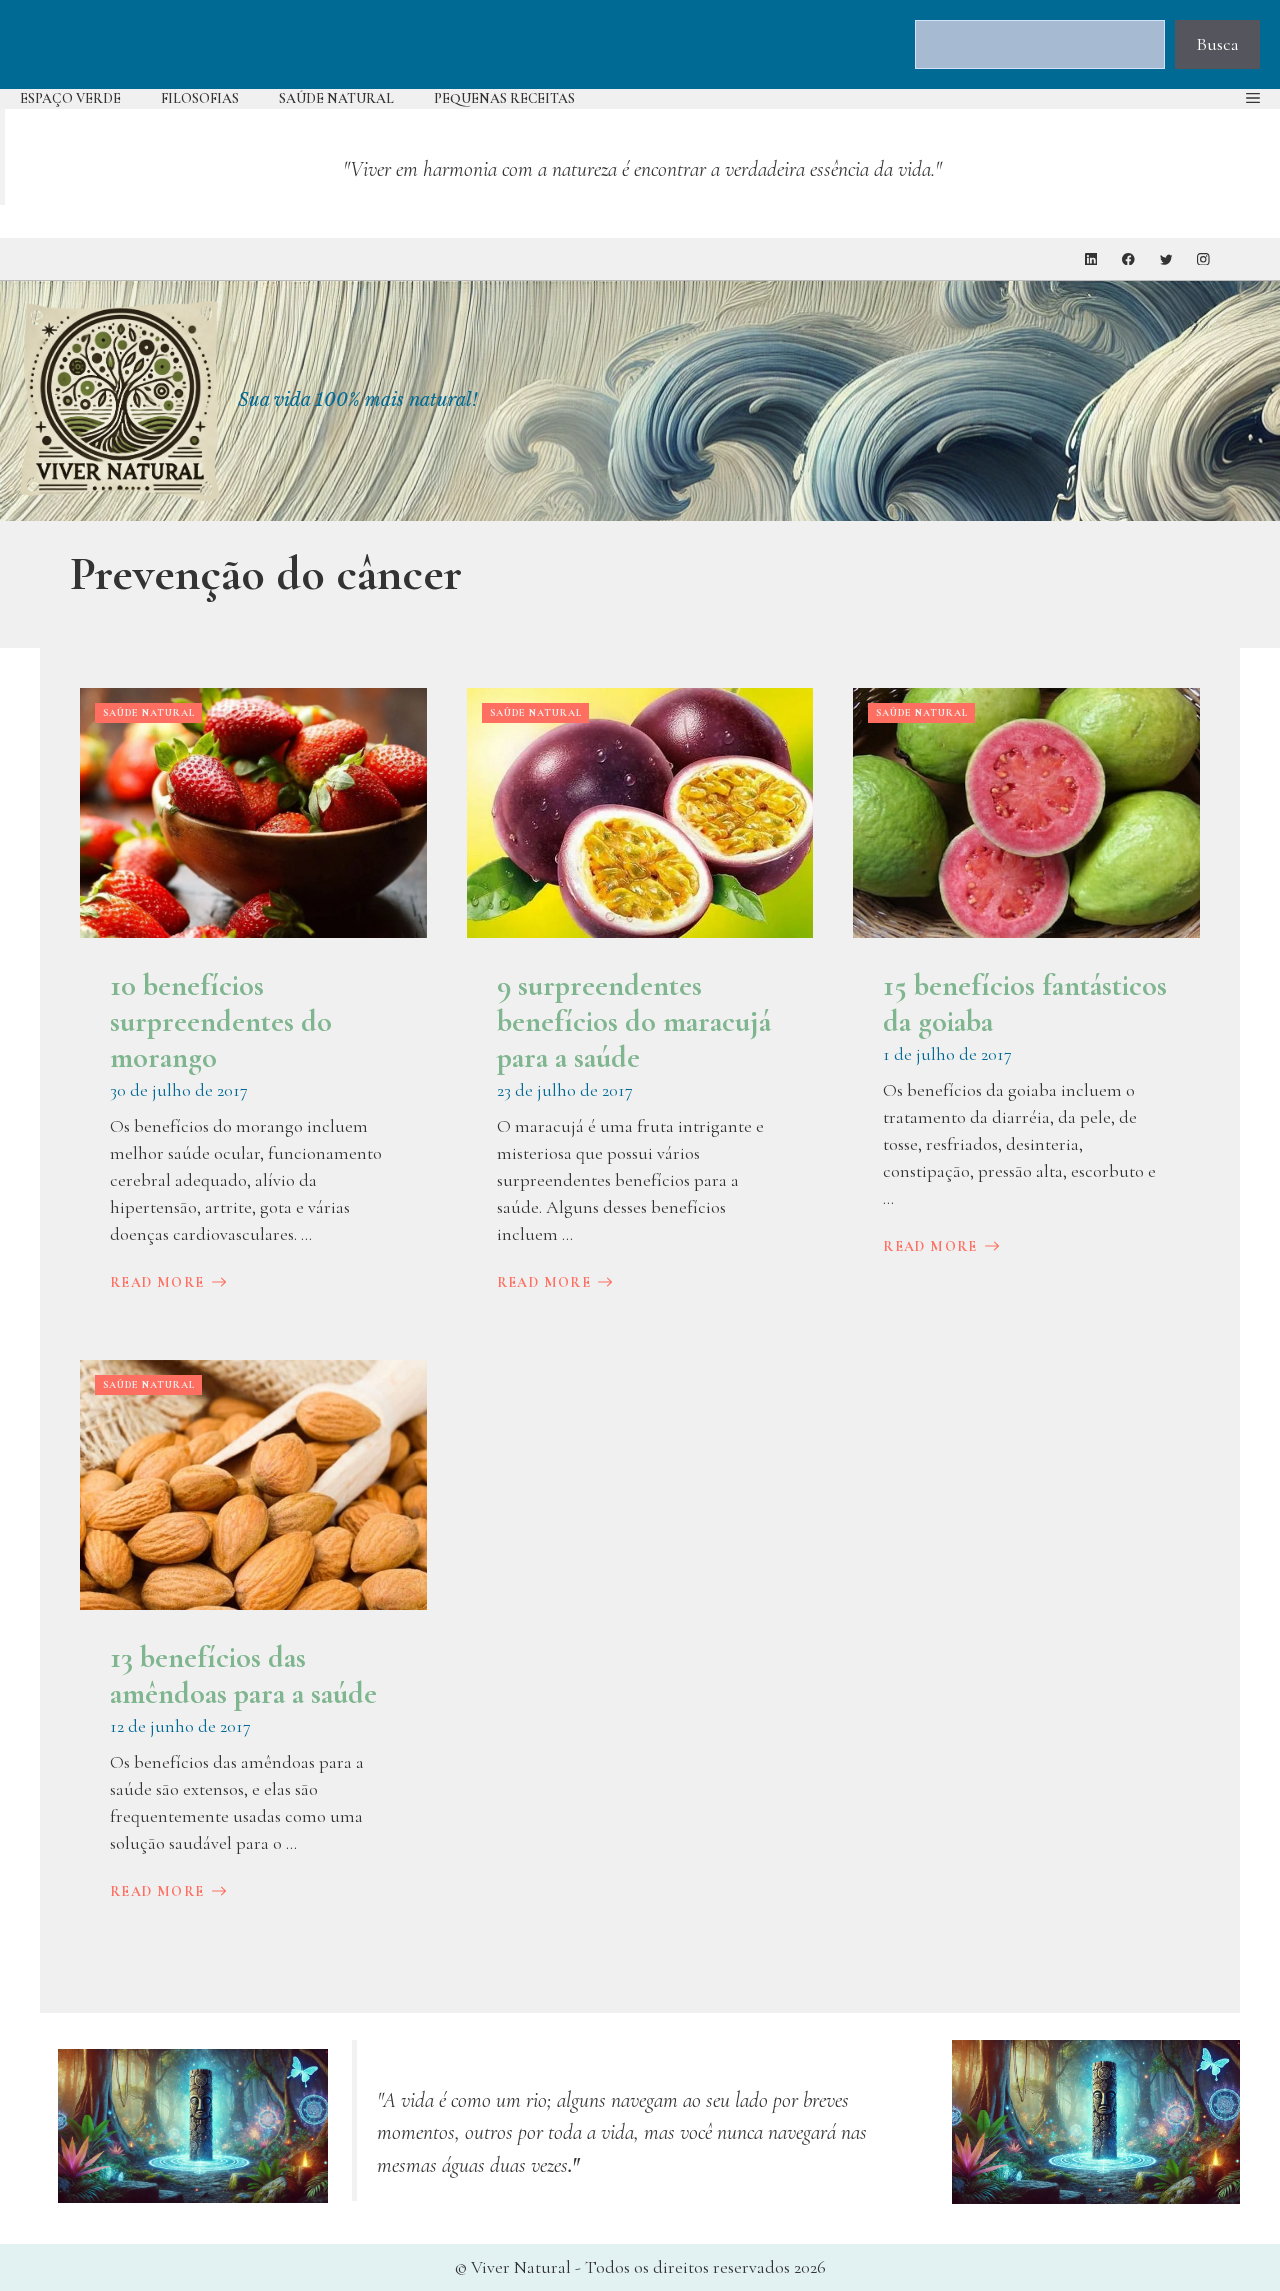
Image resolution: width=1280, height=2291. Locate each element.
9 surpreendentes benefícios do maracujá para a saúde (634, 1021)
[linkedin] (1091, 259)
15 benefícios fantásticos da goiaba (1025, 1003)
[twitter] (1166, 259)
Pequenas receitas (504, 98)
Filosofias (200, 98)
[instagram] (1203, 259)
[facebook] (1128, 259)
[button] (1253, 99)
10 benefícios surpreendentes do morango (221, 1021)
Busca (1217, 44)
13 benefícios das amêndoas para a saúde (243, 1675)
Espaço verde (70, 98)
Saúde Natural (336, 98)
